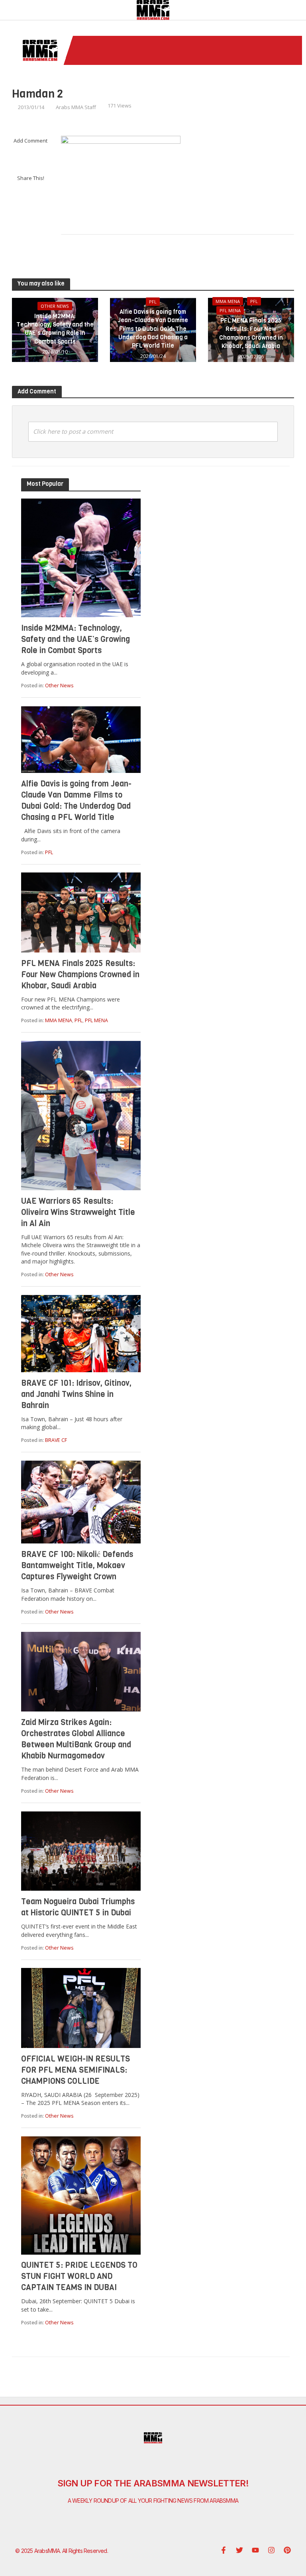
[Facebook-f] (224, 2550)
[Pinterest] (287, 2550)
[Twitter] (239, 2550)
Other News (55, 306)
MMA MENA (228, 301)
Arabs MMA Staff (76, 107)
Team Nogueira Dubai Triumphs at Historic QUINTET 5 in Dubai (78, 1907)
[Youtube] (255, 2550)
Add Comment (30, 141)
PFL (153, 302)
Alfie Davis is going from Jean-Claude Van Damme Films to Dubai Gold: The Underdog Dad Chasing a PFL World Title (153, 329)
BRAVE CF (56, 1440)
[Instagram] (271, 2550)
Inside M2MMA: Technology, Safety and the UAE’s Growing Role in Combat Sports (55, 329)
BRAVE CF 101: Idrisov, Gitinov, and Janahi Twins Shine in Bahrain (76, 1394)
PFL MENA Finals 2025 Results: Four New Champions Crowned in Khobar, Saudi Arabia (251, 333)
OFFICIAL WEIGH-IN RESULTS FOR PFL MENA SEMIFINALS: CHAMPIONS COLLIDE (76, 2070)
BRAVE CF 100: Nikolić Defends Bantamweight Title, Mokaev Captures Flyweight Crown (77, 1566)
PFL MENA (230, 310)
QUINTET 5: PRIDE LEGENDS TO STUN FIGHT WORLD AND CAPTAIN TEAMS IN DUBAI (79, 2276)
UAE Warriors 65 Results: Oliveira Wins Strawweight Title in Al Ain (78, 1212)
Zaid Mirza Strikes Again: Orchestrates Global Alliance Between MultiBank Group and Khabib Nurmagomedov (76, 1739)
